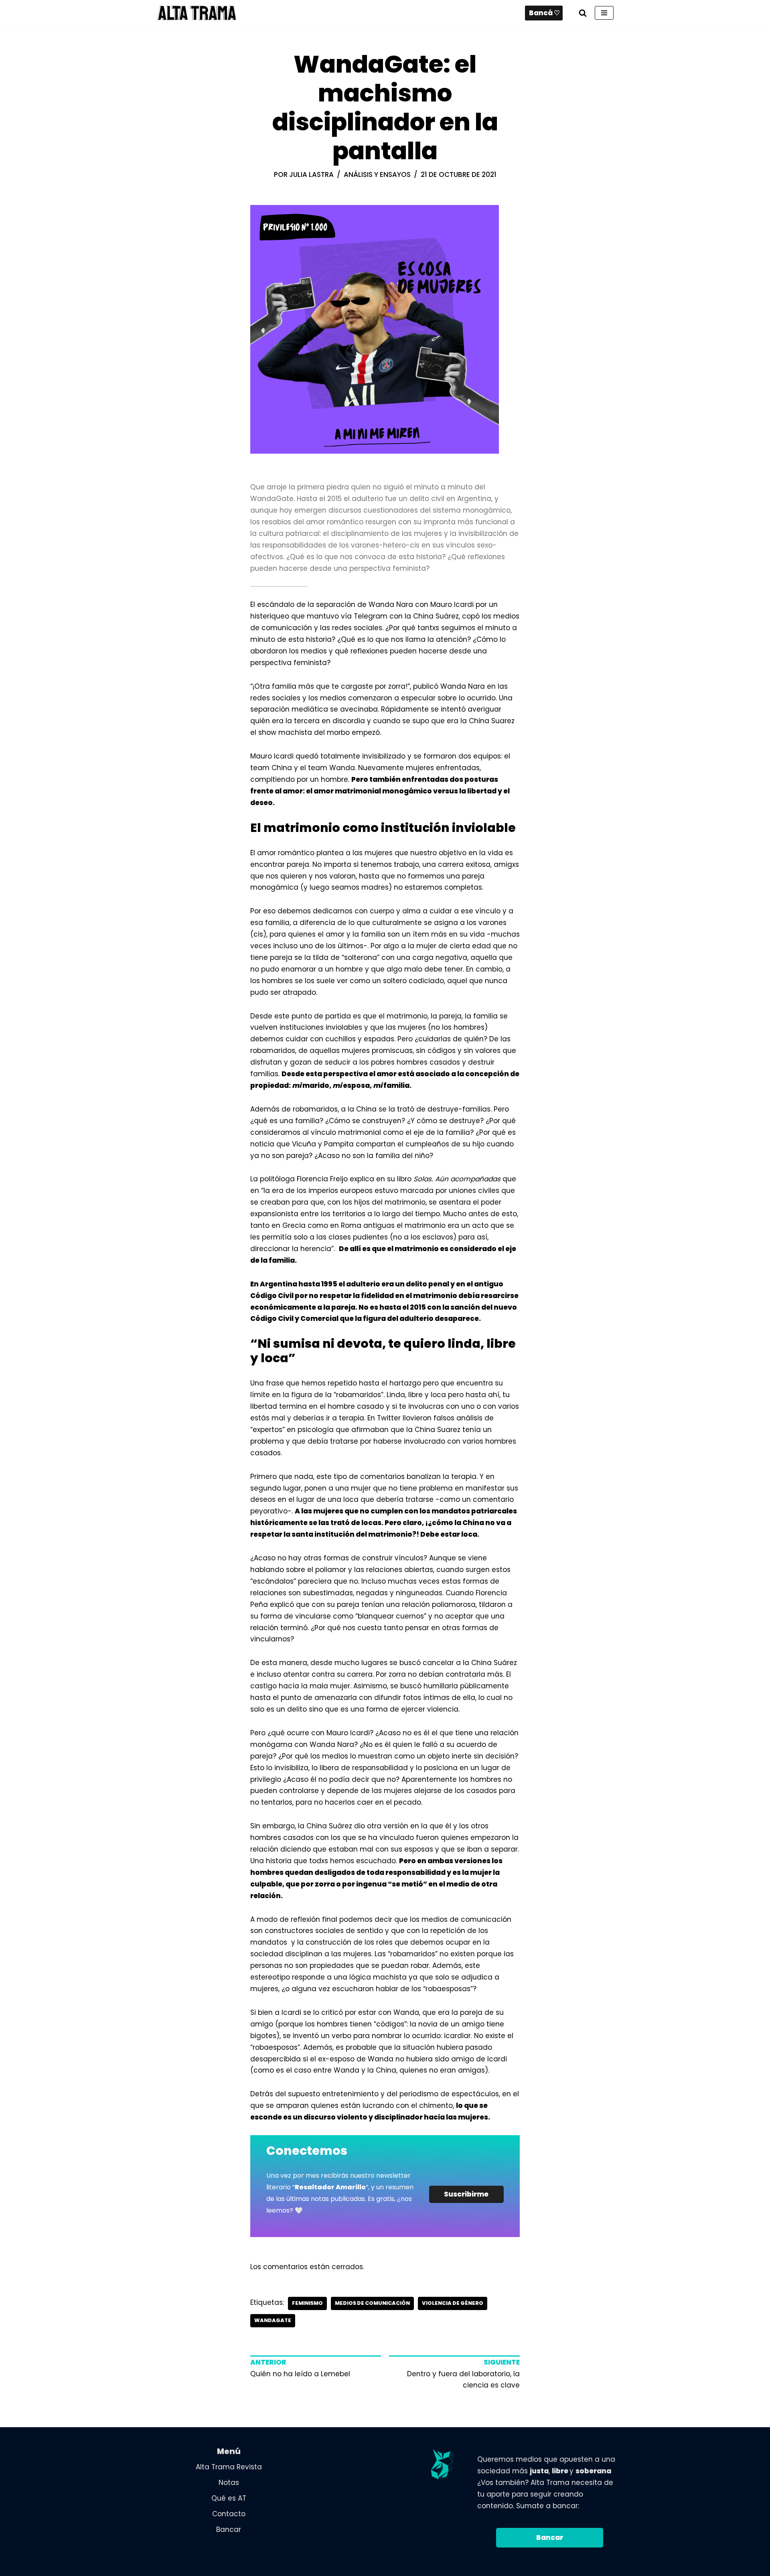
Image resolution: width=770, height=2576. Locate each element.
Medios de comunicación (372, 2303)
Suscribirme (466, 2194)
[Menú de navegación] (604, 13)
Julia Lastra (311, 174)
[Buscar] (583, 13)
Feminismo (307, 2303)
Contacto (229, 2514)
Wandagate (273, 2320)
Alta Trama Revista (229, 2467)
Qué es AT (229, 2498)
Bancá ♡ (544, 13)
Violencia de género (453, 2303)
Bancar (229, 2529)
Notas (229, 2483)
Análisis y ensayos (377, 174)
